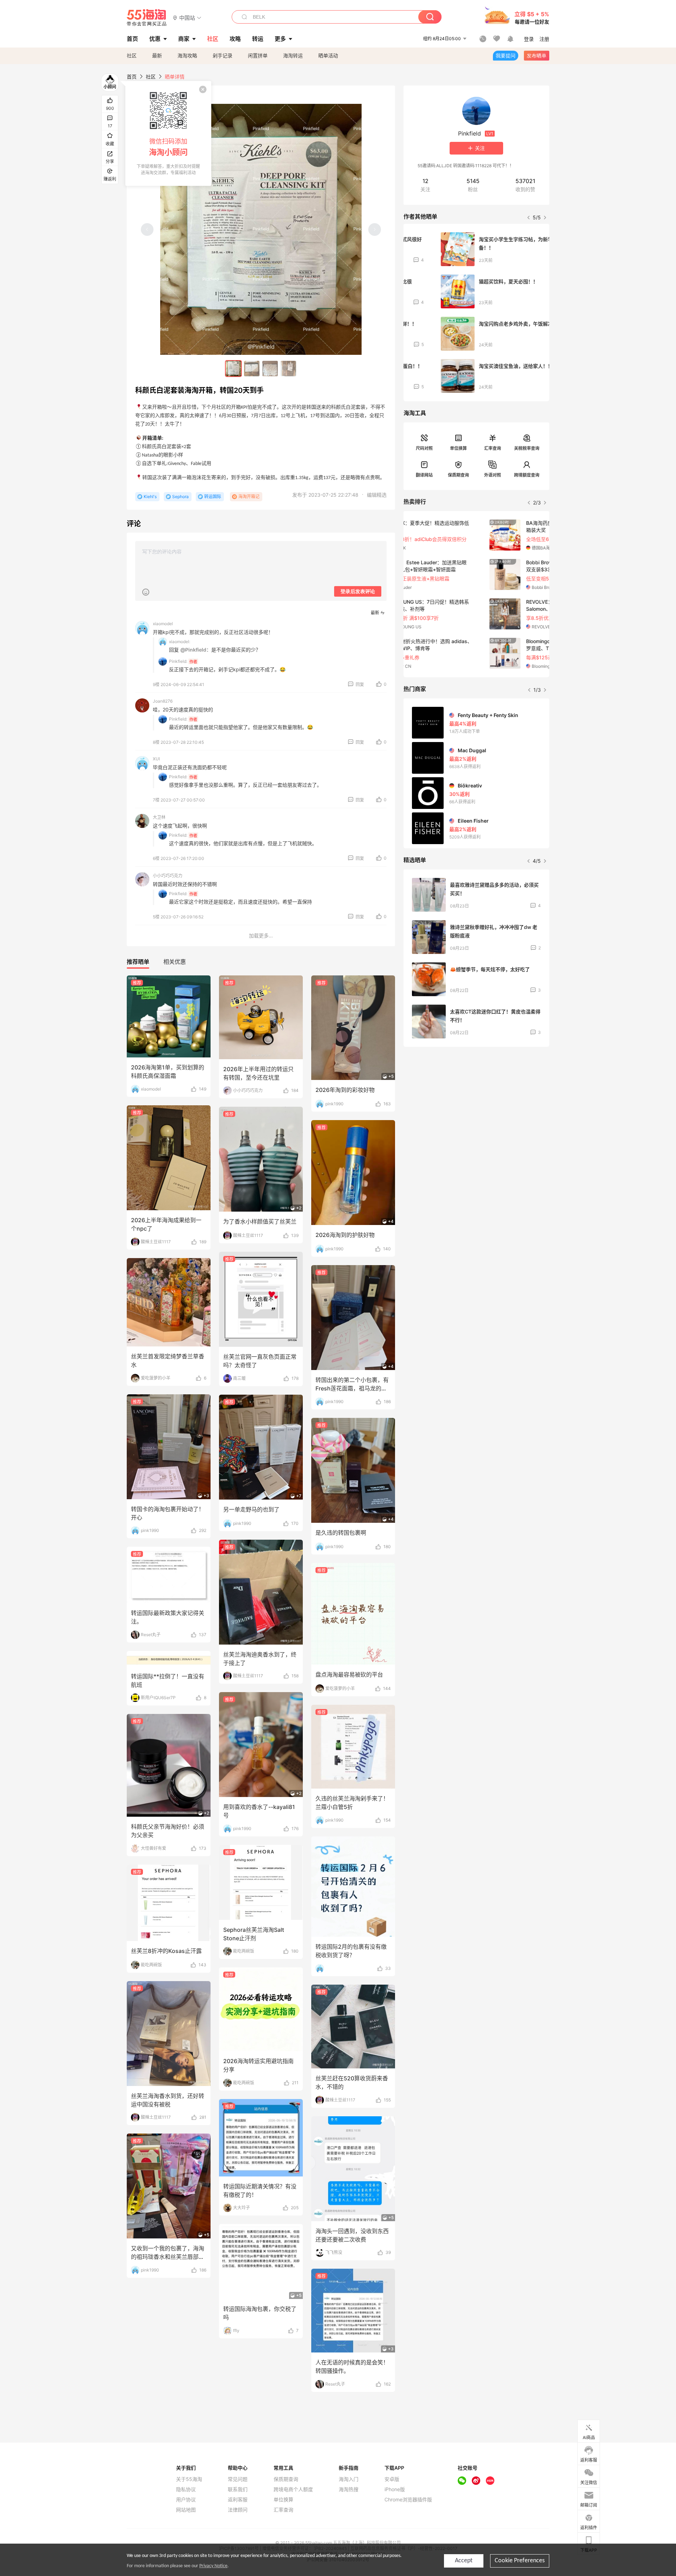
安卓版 (392, 2479)
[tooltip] (168, 133)
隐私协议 (186, 2489)
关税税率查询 (527, 448)
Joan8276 (163, 701)
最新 (157, 55)
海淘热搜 (349, 2489)
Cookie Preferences (520, 2561)
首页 (132, 77)
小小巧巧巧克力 (168, 876)
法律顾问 (238, 2510)
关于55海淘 (189, 2479)
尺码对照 (424, 448)
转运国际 (213, 497)
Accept (464, 2561)
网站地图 (186, 2510)
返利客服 (238, 2500)
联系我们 (238, 2489)
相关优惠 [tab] (175, 962)
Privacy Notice (213, 2566)
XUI (156, 759)
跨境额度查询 (527, 475)
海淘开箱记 (249, 497)
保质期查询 (458, 475)
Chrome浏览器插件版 (408, 2500)
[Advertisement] (476, 1105)
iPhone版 (395, 2489)
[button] (187, 17)
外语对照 (493, 475)
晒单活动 (328, 55)
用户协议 (186, 2500)
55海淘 (147, 18)
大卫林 (159, 817)
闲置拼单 (258, 55)
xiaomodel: (180, 642)
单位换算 (458, 448)
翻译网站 (424, 475)
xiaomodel (163, 624)
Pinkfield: (178, 661)
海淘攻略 (187, 55)
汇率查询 (493, 448)
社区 (132, 55)
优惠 (155, 39)
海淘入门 (349, 2479)
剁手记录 (223, 55)
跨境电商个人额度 (293, 2489)
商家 (184, 39)
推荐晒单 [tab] (138, 962)
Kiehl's (150, 497)
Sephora (180, 497)
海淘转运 (293, 55)
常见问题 (238, 2479)
